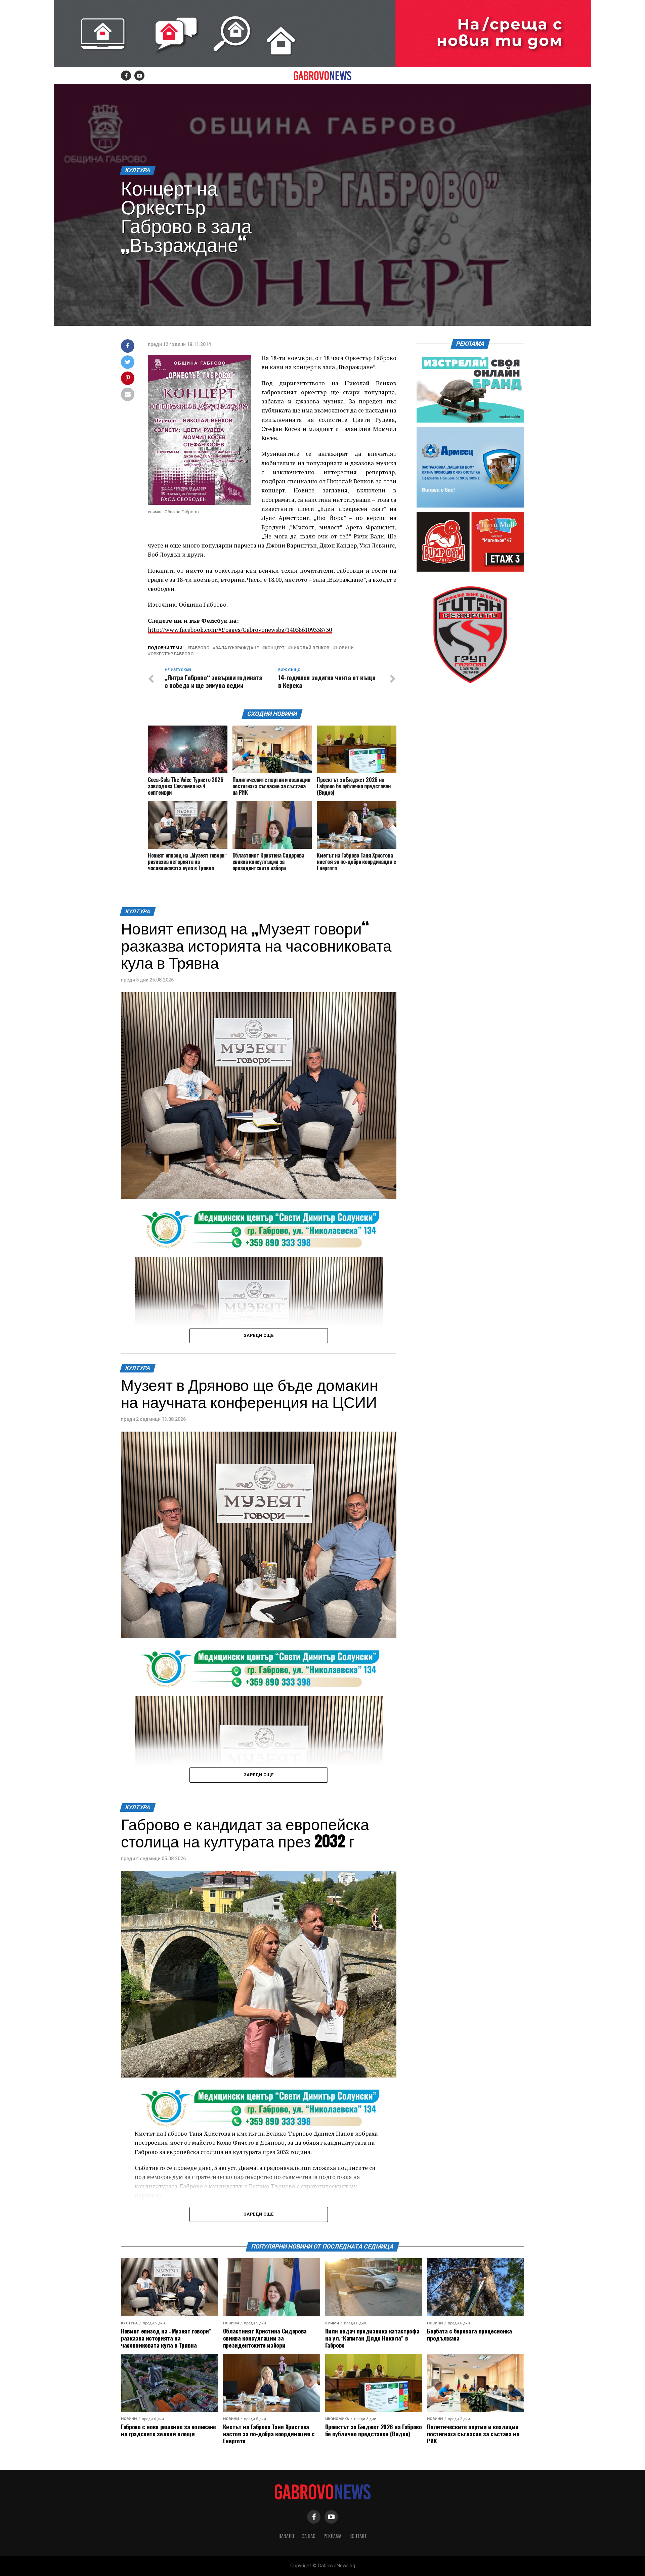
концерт (275, 648)
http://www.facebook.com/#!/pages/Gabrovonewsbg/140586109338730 (240, 630)
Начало (286, 2536)
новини (345, 648)
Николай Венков (310, 648)
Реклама (332, 2536)
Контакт (358, 2536)
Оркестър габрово (172, 654)
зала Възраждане (237, 648)
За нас (309, 2536)
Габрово (200, 648)
